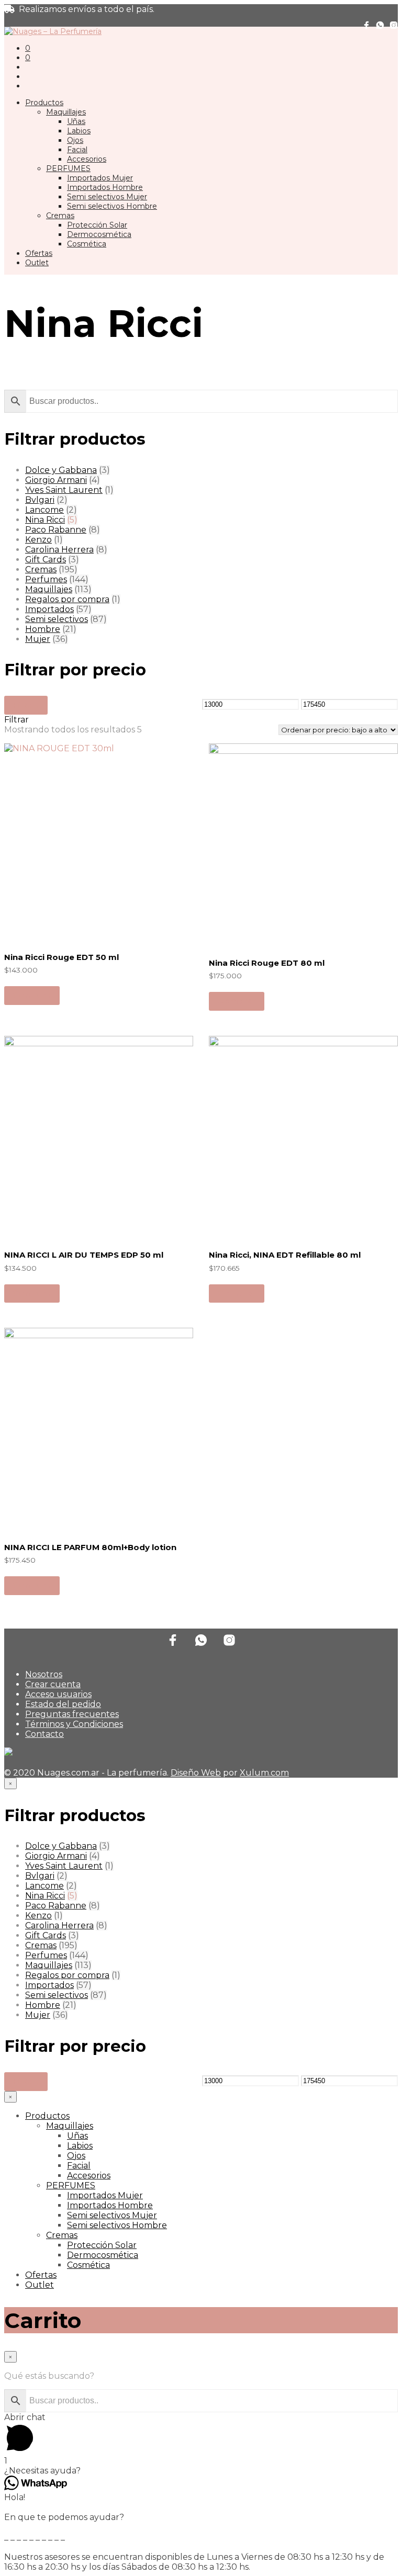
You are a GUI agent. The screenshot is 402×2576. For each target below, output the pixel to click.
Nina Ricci (45, 520)
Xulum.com (264, 1773)
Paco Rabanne (56, 530)
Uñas (76, 121)
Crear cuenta (53, 1684)
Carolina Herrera (59, 550)
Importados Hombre (105, 187)
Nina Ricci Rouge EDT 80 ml (267, 963)
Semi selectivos (57, 619)
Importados (49, 609)
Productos (44, 103)
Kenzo (38, 540)
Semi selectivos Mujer (107, 197)
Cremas (60, 216)
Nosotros (44, 1674)
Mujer (38, 639)
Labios (79, 131)
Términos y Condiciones (74, 1724)
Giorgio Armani (56, 480)
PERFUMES (68, 168)
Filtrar (26, 705)
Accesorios (87, 159)
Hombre (43, 629)
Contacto (44, 1734)
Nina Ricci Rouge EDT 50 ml (62, 957)
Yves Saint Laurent (64, 490)
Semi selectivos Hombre (112, 206)
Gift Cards (46, 560)
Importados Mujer (100, 178)
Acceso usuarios (58, 1694)
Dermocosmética (99, 234)
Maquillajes (66, 112)
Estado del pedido (63, 1704)
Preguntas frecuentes (72, 1714)
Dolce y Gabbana (61, 470)
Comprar (32, 995)
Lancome (44, 510)
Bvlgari (40, 500)
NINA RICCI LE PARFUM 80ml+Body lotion (90, 1547)
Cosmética (87, 244)
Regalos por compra (67, 599)
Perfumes (46, 579)
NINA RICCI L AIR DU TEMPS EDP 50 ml (84, 1255)
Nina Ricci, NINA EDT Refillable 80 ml (285, 1255)
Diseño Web (196, 1773)
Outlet (37, 263)
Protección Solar (97, 225)
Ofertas (39, 253)
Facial (77, 150)
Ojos (75, 140)
